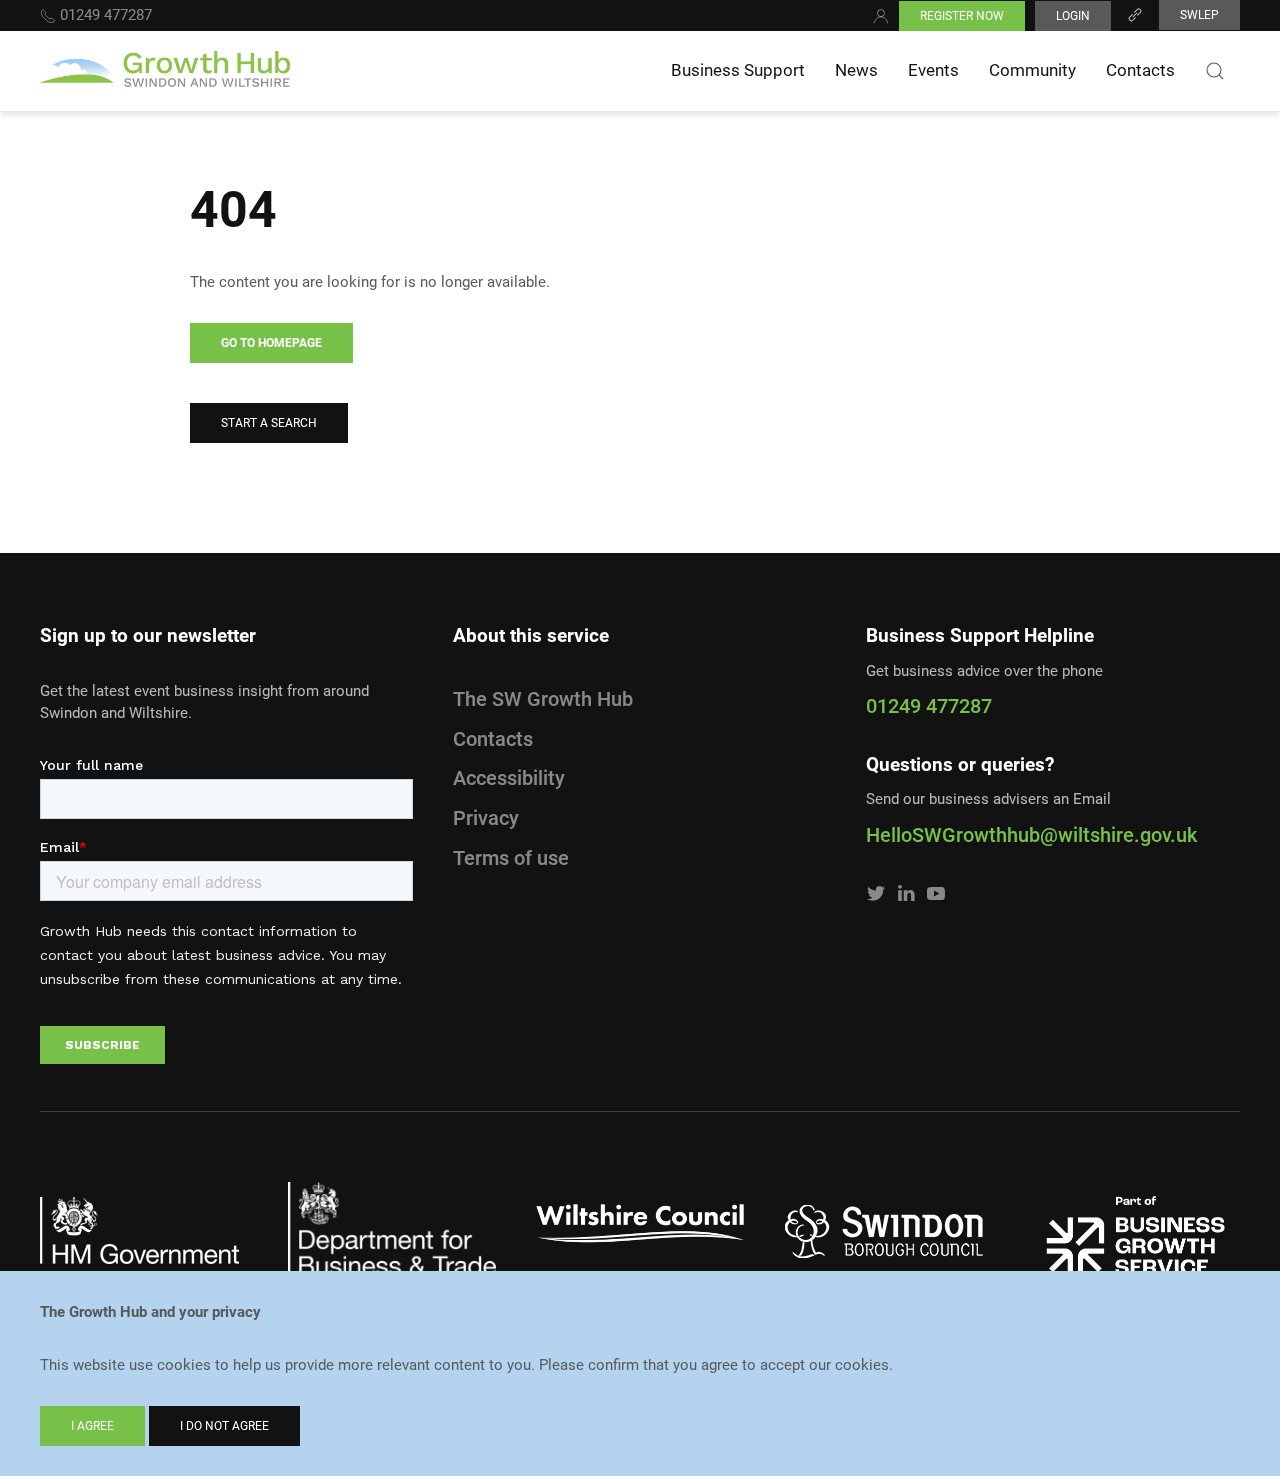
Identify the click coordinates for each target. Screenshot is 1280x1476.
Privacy (486, 818)
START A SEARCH (269, 423)
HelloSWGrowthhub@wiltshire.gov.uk (1031, 835)
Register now (962, 16)
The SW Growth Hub (543, 699)
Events (933, 70)
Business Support (738, 70)
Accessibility (509, 778)
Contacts (1140, 70)
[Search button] (1215, 71)
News (856, 70)
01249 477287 (104, 15)
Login (1073, 16)
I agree (92, 1426)
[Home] (165, 71)
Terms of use (511, 858)
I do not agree (224, 1426)
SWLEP (1199, 15)
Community (1032, 70)
